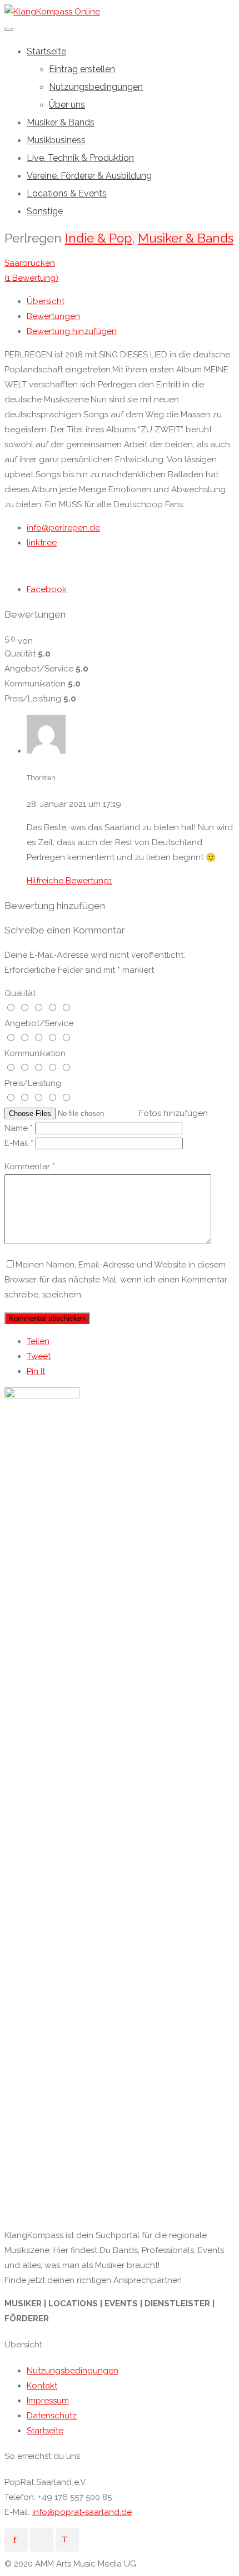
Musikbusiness (56, 140)
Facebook (47, 589)
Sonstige (45, 211)
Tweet (39, 1356)
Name (19, 1128)
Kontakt (42, 2386)
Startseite (46, 51)
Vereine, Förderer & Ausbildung (89, 176)
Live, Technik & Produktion (80, 158)
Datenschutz (52, 2416)
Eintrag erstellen (82, 69)
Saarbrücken (30, 263)
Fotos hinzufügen (173, 1113)
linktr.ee (42, 543)
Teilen (38, 1341)
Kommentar (30, 1166)
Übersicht (46, 301)
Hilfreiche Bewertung (69, 881)
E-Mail (19, 1143)
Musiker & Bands (61, 122)
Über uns (67, 105)
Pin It (36, 1371)
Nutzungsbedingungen (96, 87)
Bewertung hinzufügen (72, 331)
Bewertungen (53, 316)
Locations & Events (67, 193)
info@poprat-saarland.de (82, 2512)
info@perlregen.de (63, 528)
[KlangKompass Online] (52, 12)
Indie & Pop (98, 238)
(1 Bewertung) (31, 278)
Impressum (48, 2401)
